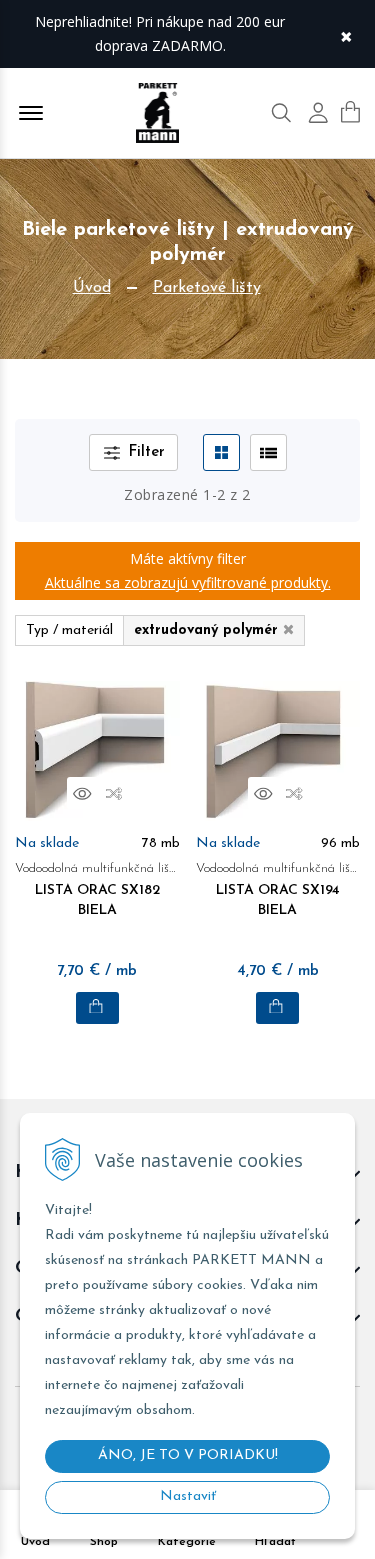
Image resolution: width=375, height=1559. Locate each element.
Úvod (92, 288)
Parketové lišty (207, 288)
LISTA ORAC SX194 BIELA (278, 890)
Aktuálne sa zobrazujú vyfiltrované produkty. (188, 582)
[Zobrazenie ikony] (221, 452)
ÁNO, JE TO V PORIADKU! (188, 1455)
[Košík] (350, 112)
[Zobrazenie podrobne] (268, 452)
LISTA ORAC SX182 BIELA (97, 890)
